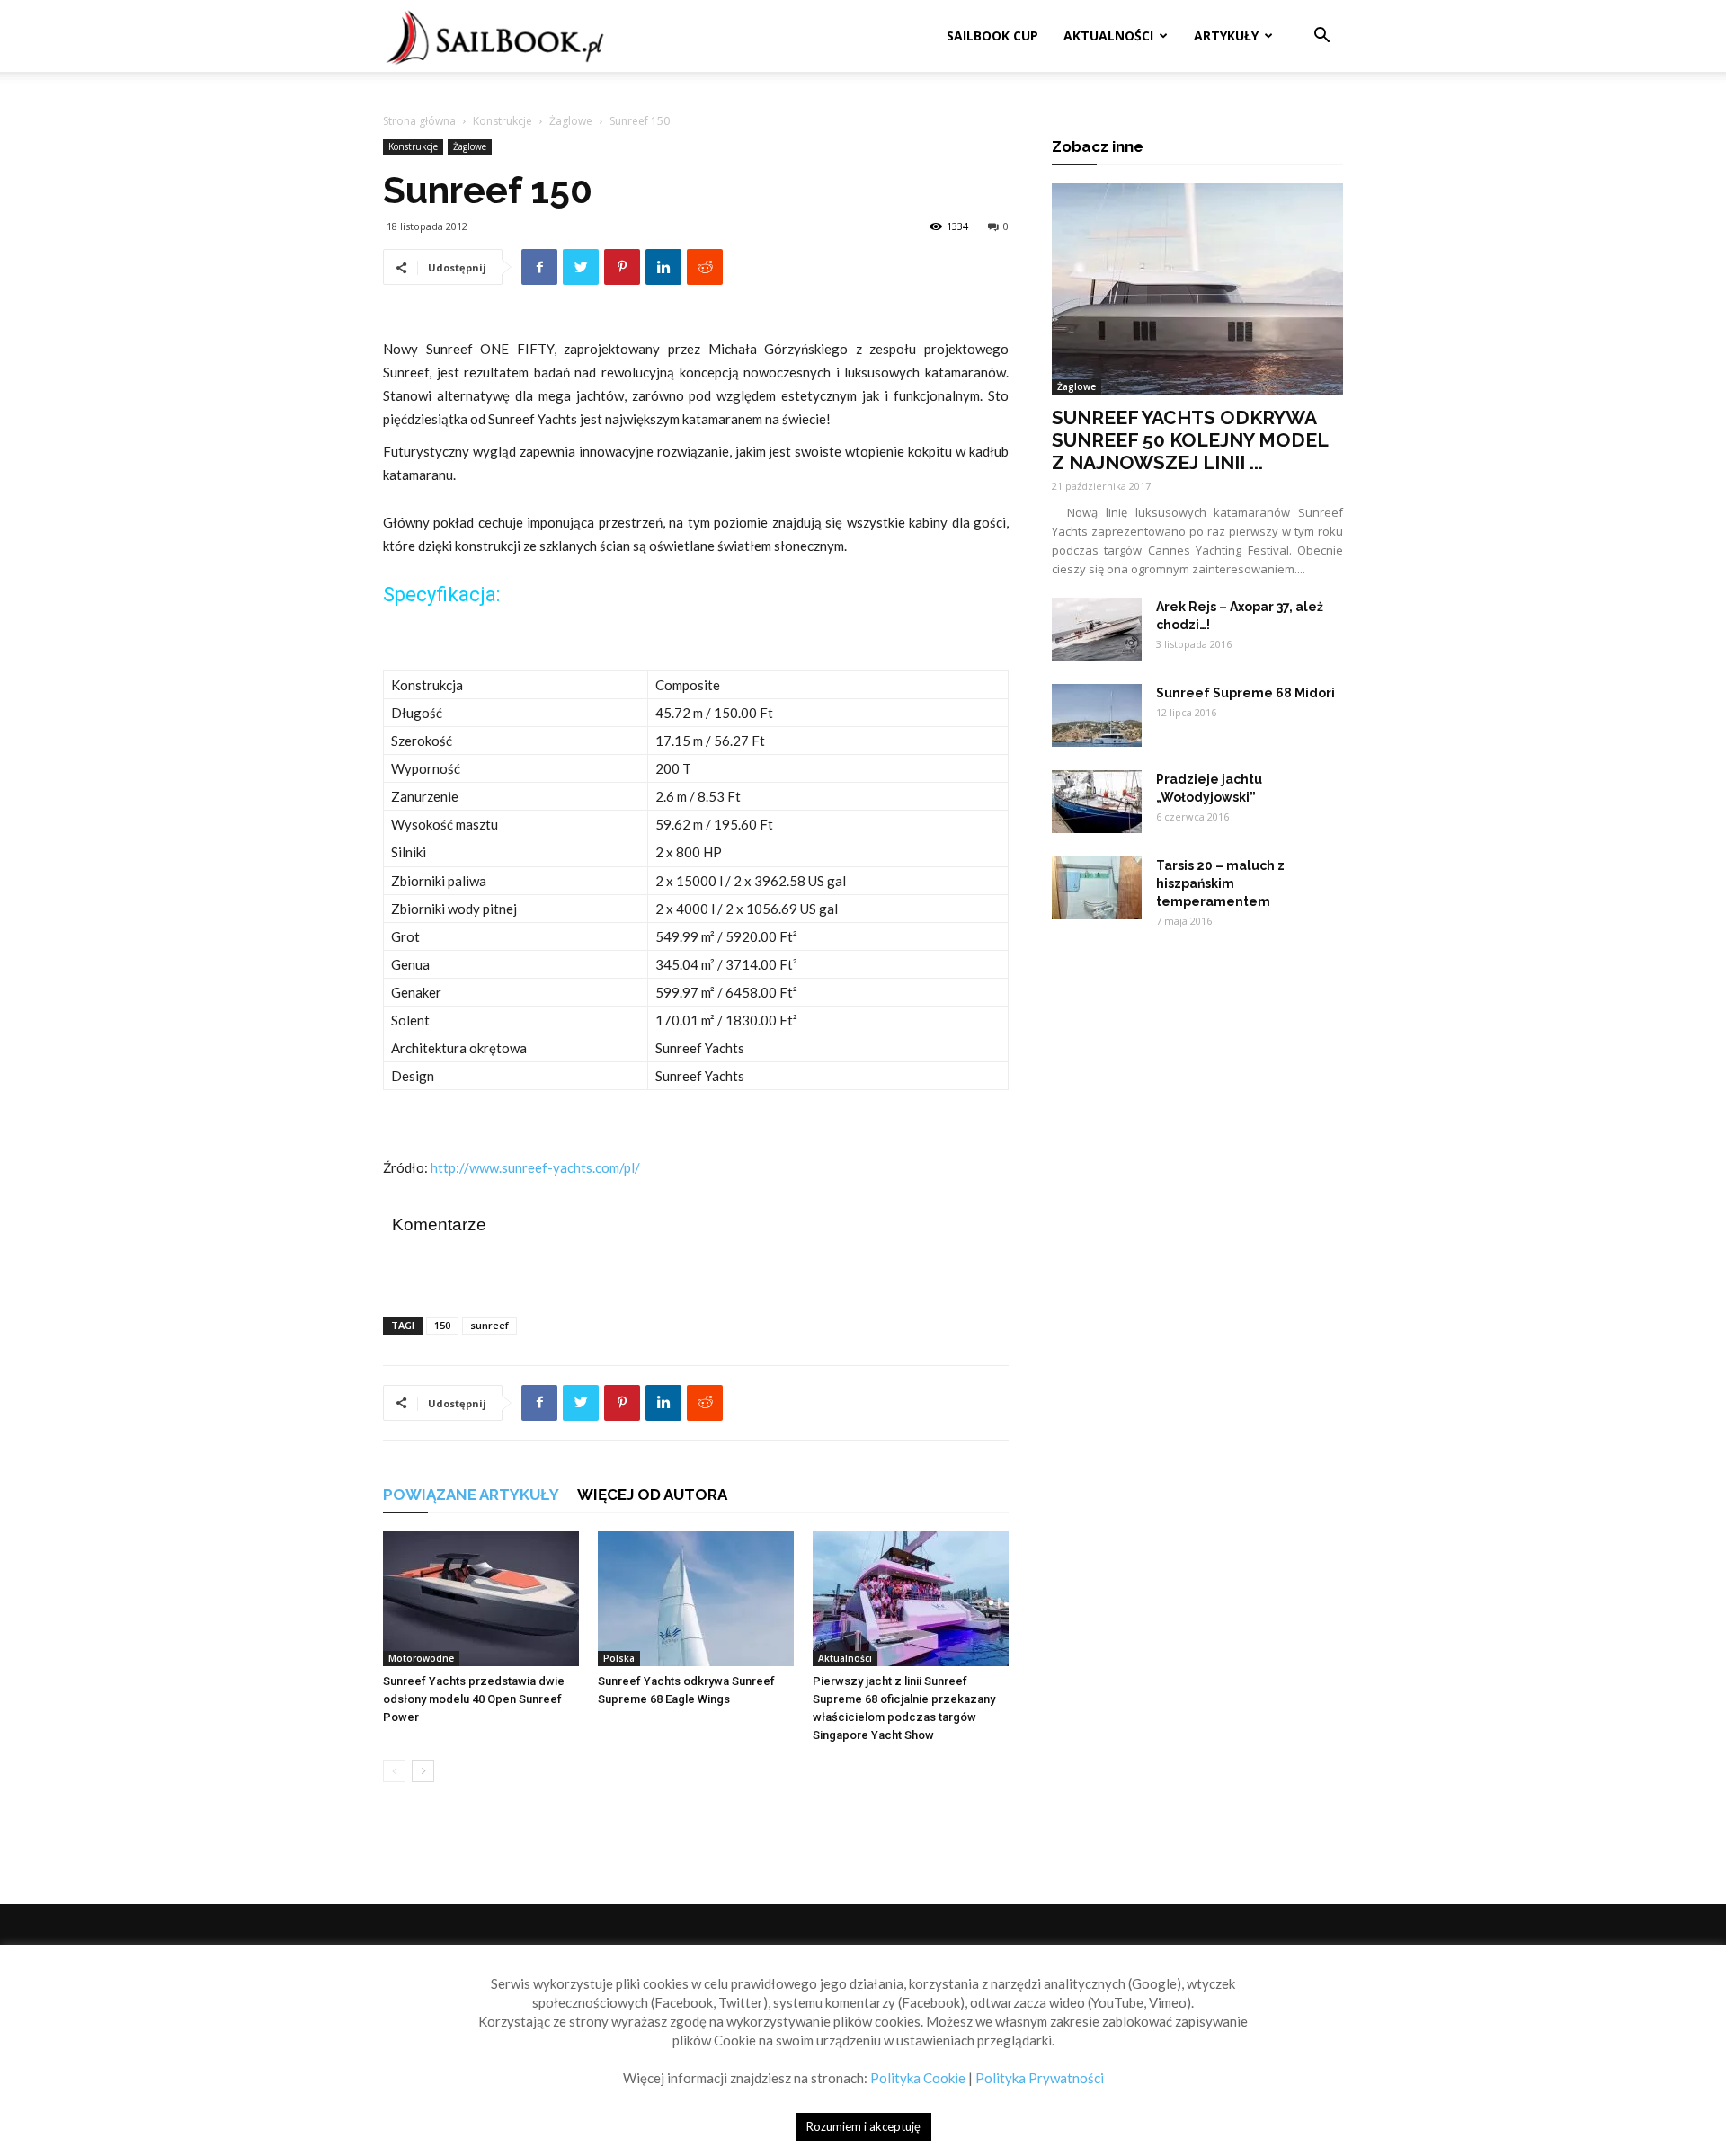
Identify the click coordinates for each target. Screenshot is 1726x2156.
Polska (619, 1658)
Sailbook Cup (992, 35)
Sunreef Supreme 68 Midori (1246, 693)
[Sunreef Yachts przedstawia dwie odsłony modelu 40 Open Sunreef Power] (481, 1599)
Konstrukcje (503, 121)
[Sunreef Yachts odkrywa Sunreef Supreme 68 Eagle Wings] (696, 1599)
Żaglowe (571, 121)
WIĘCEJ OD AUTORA (652, 1495)
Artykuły (1226, 35)
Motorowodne (421, 1658)
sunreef (489, 1325)
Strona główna (419, 121)
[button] (1321, 37)
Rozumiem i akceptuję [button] (863, 2126)
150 (442, 1325)
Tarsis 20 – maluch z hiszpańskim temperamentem (1220, 883)
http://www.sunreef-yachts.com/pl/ (535, 1167)
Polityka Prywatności (1040, 2078)
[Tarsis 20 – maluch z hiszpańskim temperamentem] (1097, 888)
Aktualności (1108, 35)
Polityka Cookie (918, 2078)
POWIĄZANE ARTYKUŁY (471, 1495)
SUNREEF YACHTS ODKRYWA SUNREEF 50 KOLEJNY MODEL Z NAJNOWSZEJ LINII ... (1190, 440)
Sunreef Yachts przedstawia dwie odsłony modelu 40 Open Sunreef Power (474, 1699)
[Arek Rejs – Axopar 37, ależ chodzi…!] (1097, 629)
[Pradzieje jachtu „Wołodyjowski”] (1097, 802)
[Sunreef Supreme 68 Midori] (1097, 715)
